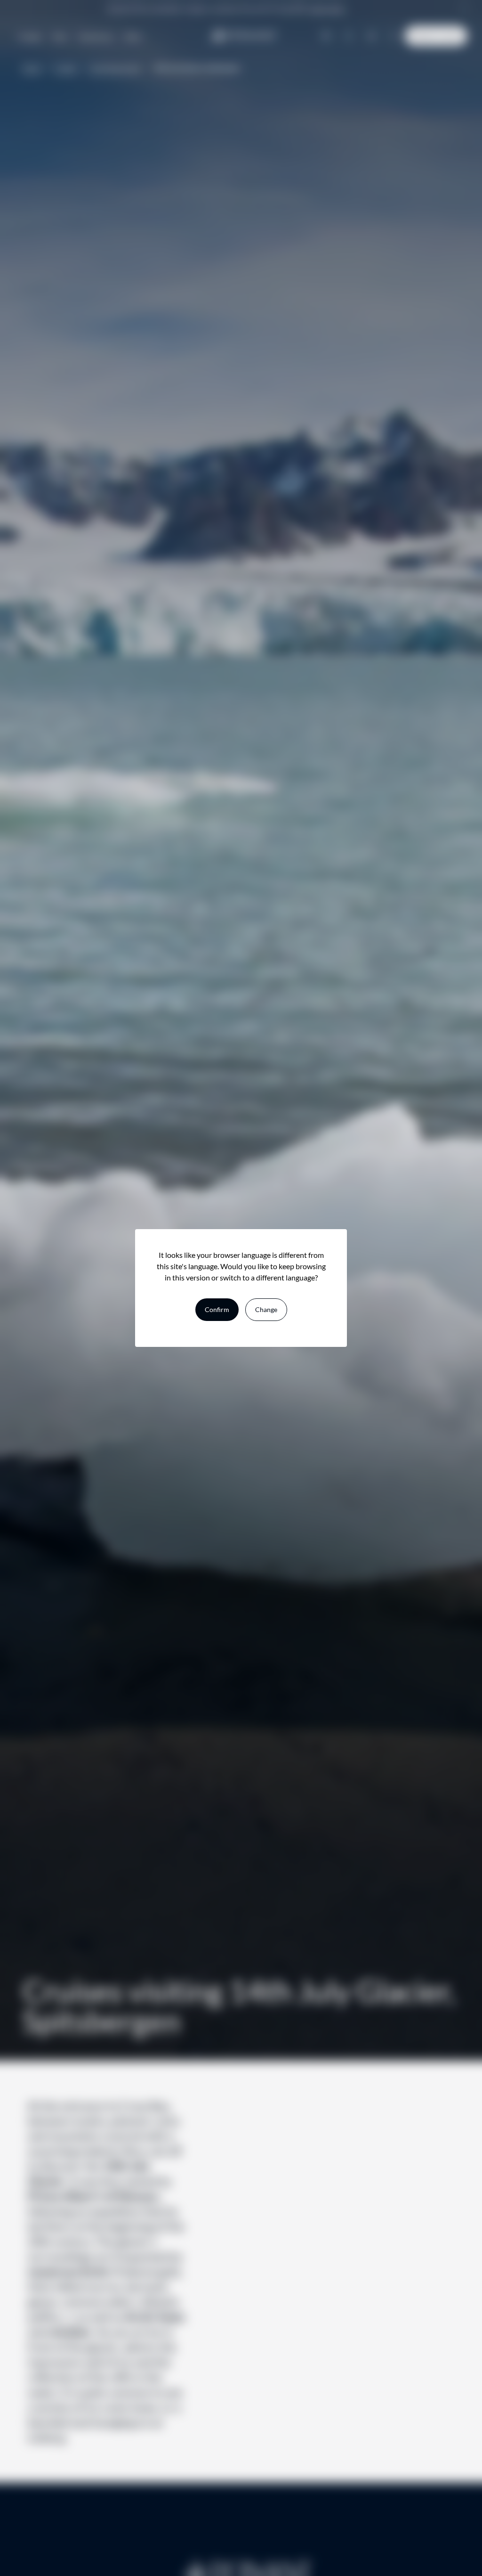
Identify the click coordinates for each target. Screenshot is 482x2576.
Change (266, 1309)
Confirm (217, 1309)
